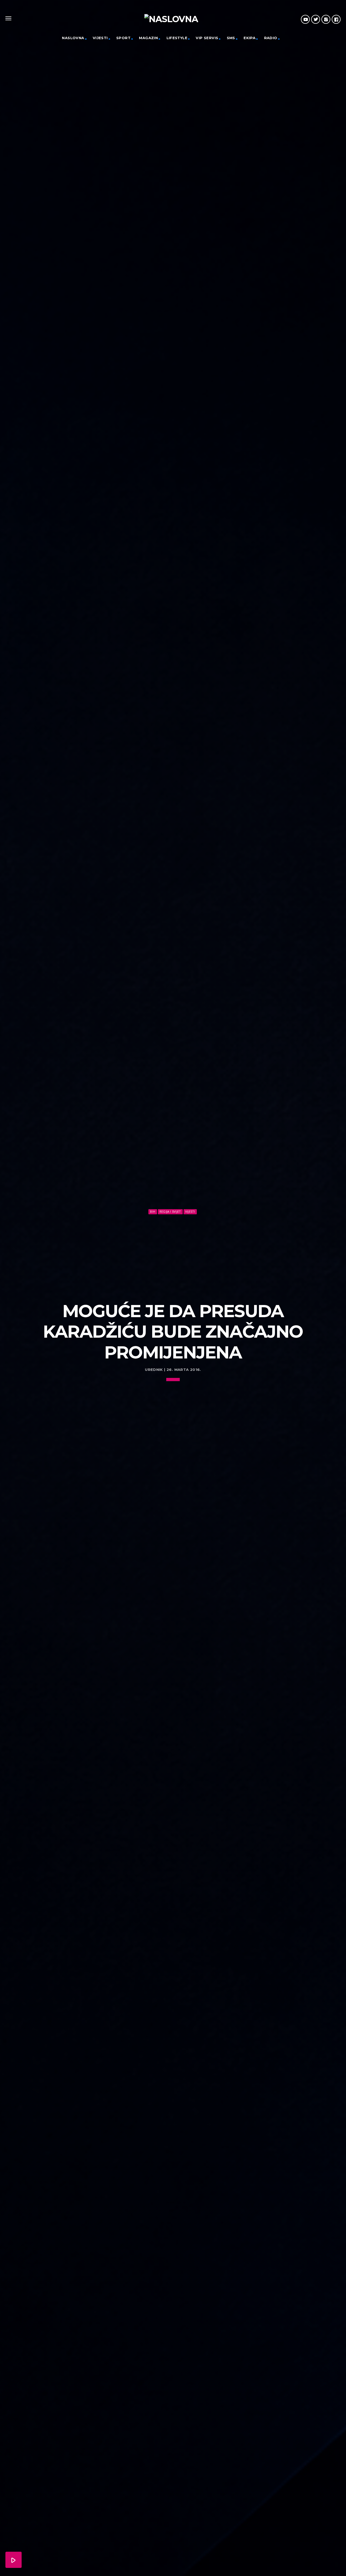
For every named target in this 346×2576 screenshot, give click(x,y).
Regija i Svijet (170, 1211)
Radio (271, 38)
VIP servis (207, 38)
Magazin (148, 38)
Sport (123, 38)
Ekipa (249, 38)
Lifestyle (177, 38)
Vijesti (100, 38)
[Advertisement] (173, 1256)
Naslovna (73, 38)
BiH (153, 1211)
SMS (231, 38)
